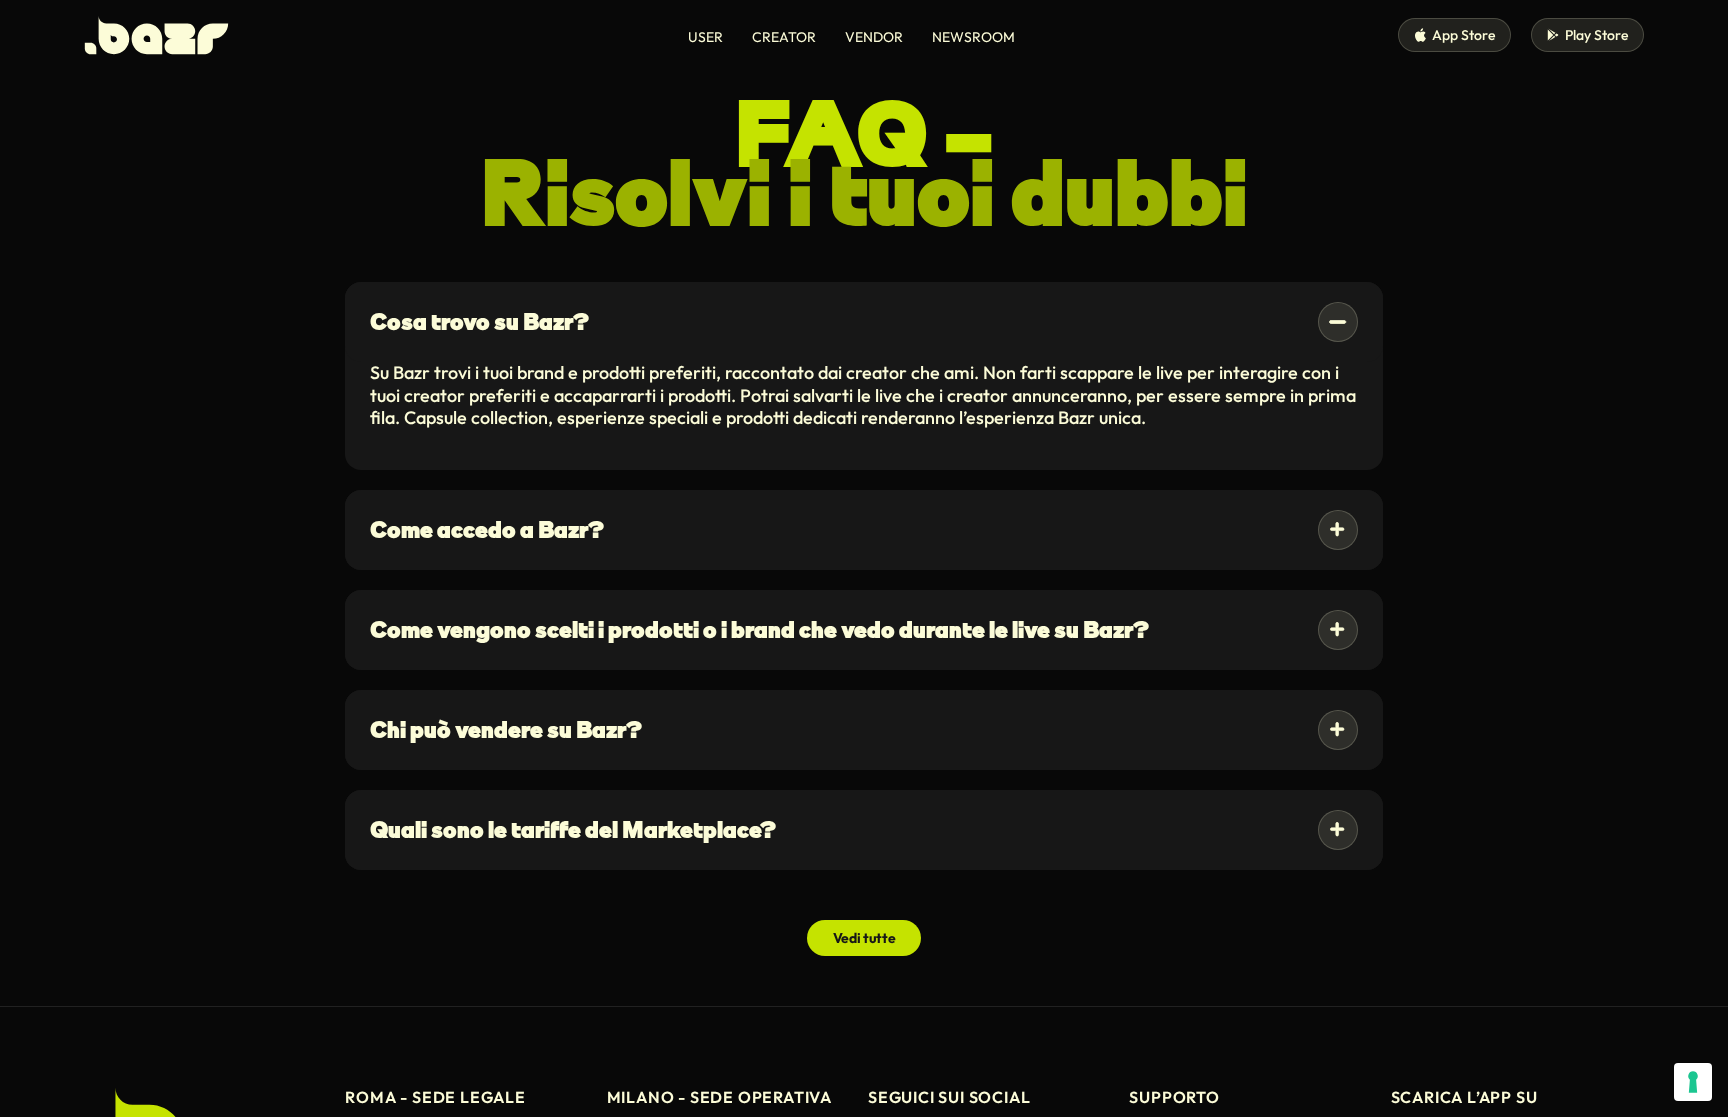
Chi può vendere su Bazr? (506, 729)
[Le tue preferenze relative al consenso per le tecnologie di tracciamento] (1693, 1082)
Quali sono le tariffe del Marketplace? (573, 829)
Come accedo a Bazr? (487, 529)
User (705, 37)
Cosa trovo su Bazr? (479, 321)
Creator (784, 37)
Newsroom (973, 37)
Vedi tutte (864, 938)
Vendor (874, 37)
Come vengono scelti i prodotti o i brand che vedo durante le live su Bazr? (759, 629)
